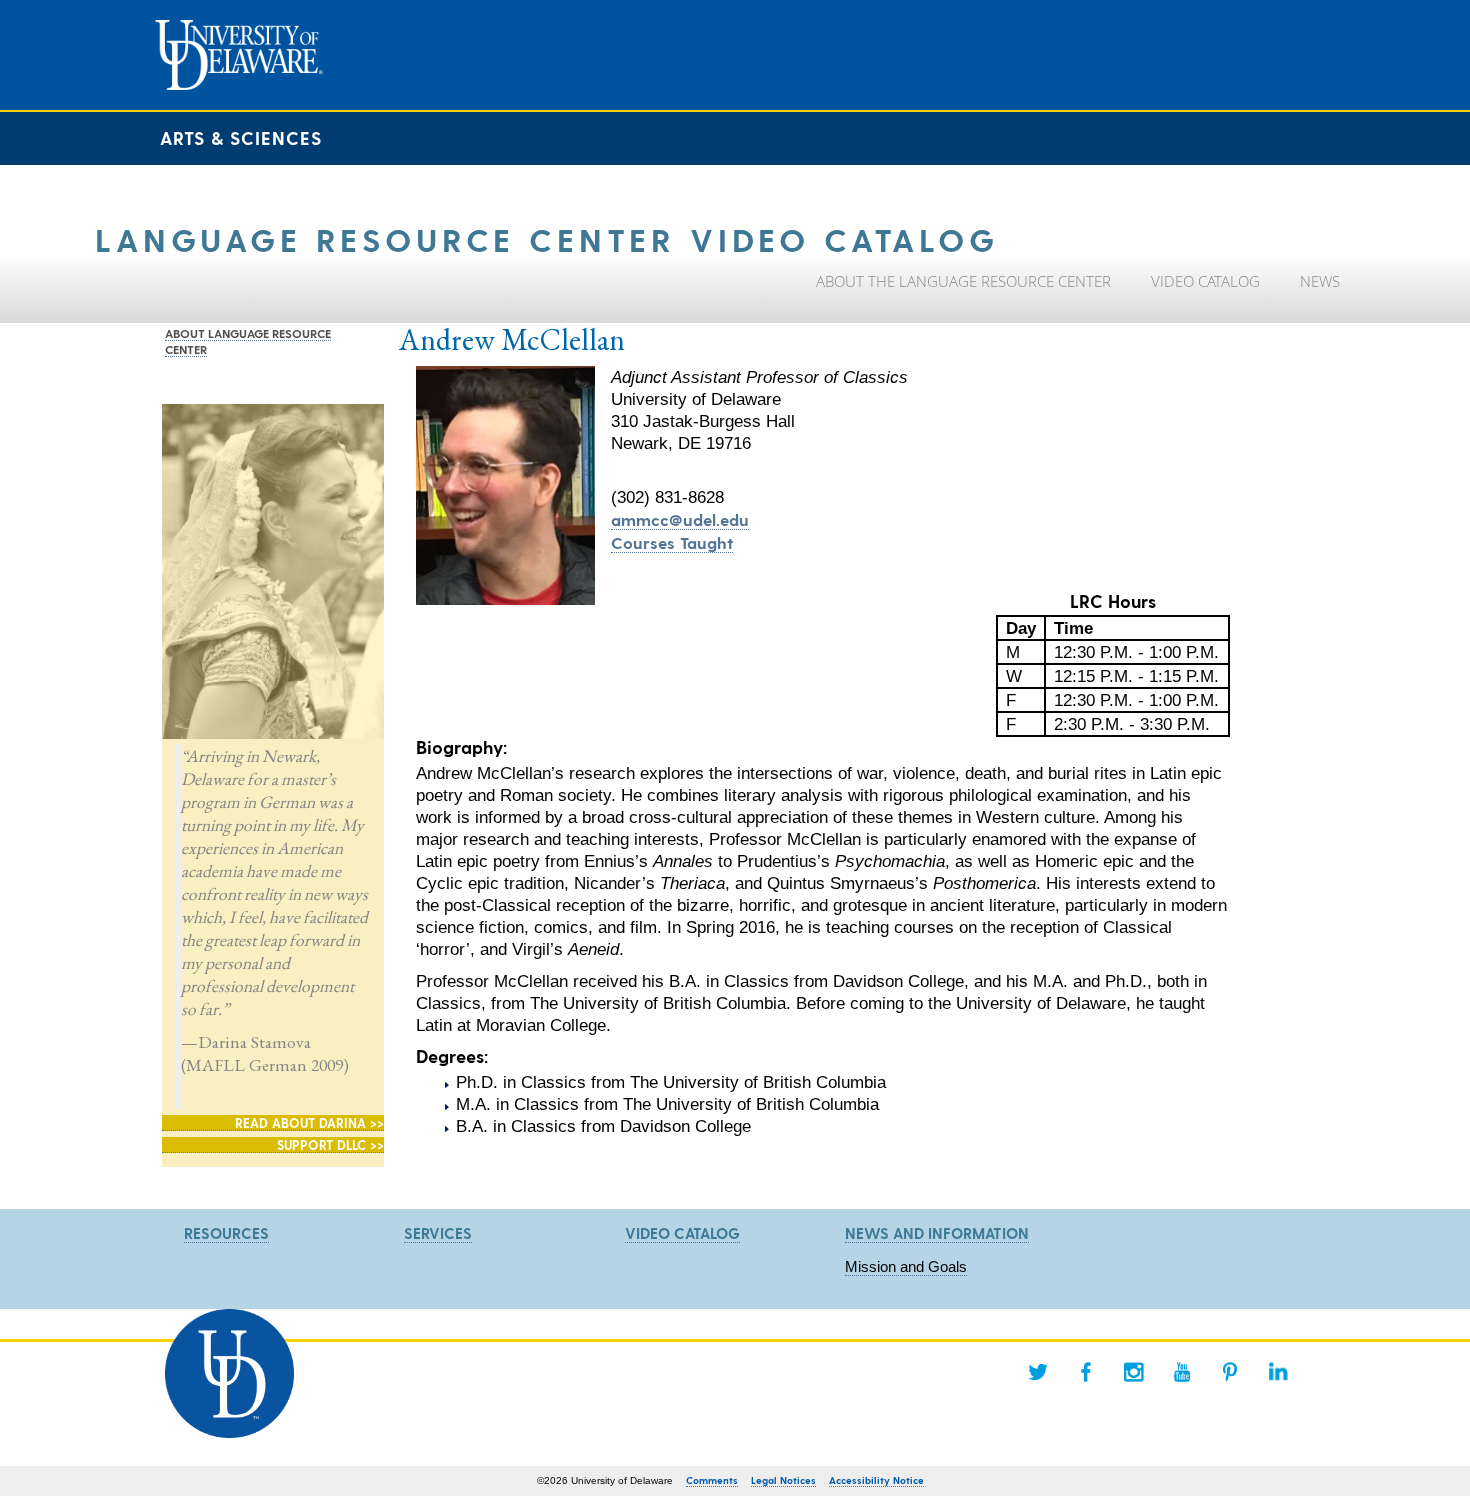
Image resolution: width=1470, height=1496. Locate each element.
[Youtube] (1182, 1372)
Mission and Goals (906, 1266)
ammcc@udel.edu (680, 519)
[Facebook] (1086, 1372)
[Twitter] (1038, 1372)
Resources (226, 1233)
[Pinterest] (1230, 1372)
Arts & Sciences (241, 137)
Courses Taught (672, 542)
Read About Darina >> (309, 1122)
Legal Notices (783, 1480)
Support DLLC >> (330, 1144)
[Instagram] (1134, 1372)
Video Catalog (682, 1233)
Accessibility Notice (876, 1480)
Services (438, 1233)
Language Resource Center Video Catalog (547, 238)
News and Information (937, 1233)
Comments (712, 1480)
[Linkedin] (1278, 1372)
